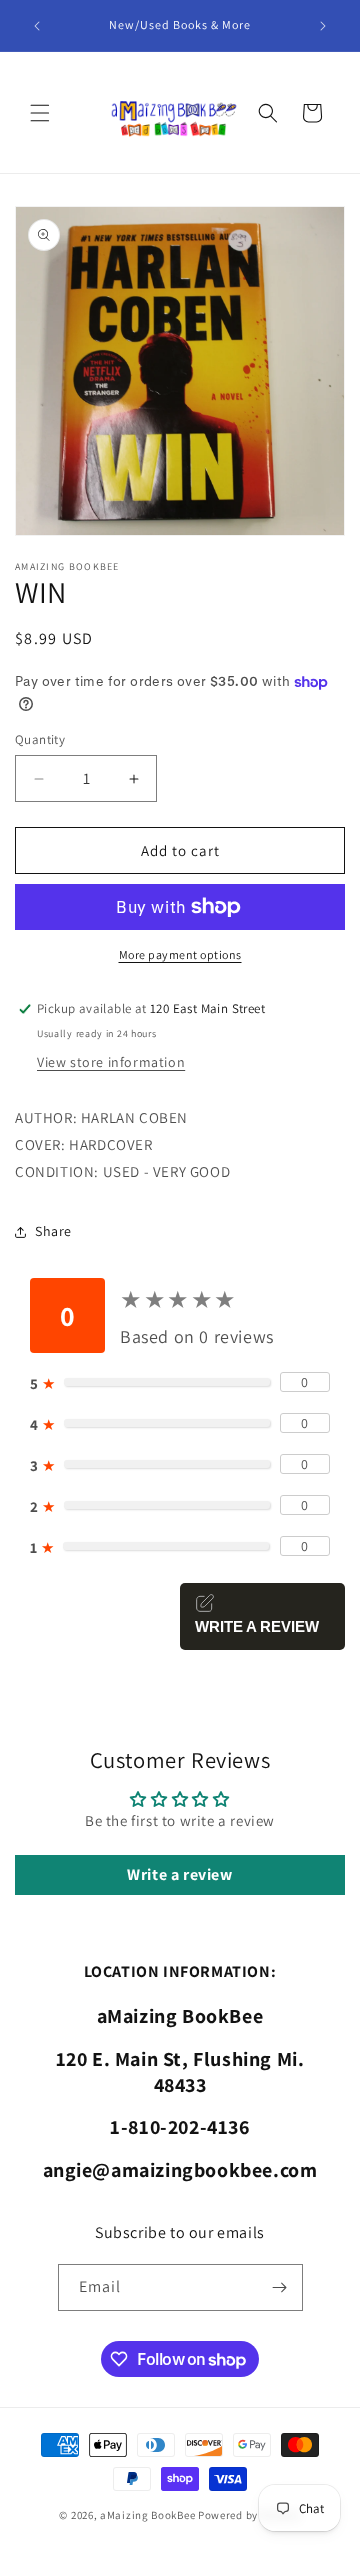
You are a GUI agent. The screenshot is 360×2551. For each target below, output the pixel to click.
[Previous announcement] (37, 26)
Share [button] (53, 1231)
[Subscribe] (280, 2287)
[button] (40, 113)
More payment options (180, 954)
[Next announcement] (323, 26)
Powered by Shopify (249, 2515)
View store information (111, 1062)
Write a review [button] (179, 1874)
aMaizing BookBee (147, 2515)
